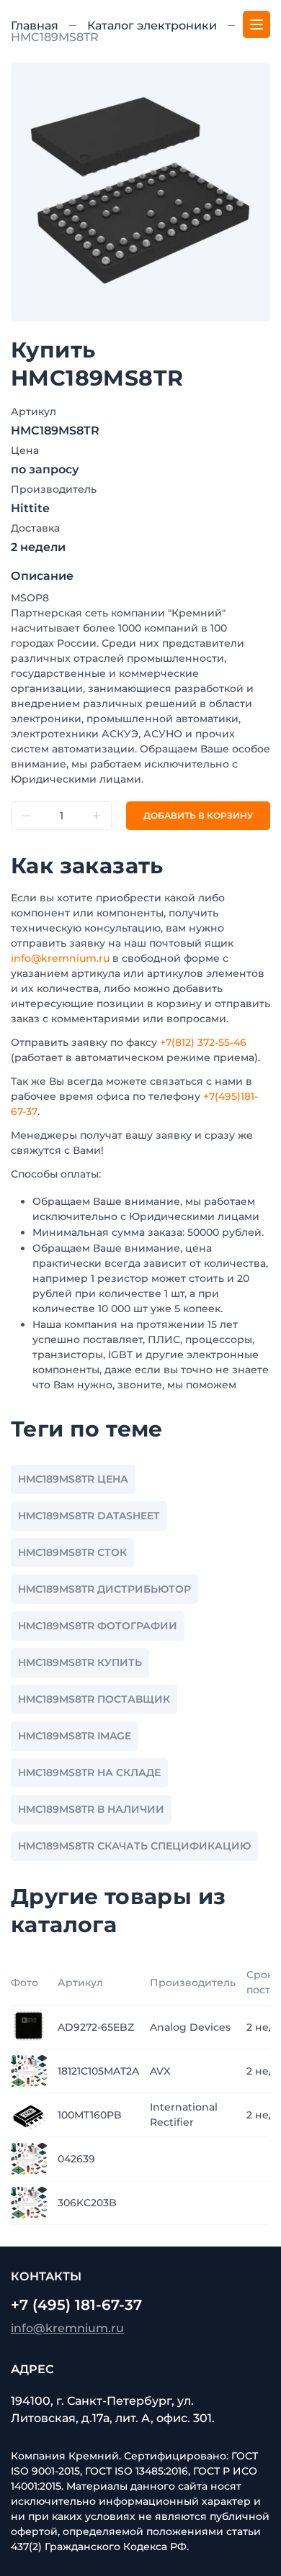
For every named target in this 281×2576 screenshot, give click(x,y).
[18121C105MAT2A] (29, 2070)
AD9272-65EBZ (96, 2027)
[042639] (29, 2158)
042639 (76, 2159)
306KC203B (87, 2203)
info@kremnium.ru (60, 958)
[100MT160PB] (29, 2114)
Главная (35, 26)
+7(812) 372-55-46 (203, 1042)
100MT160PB (90, 2115)
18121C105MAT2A (98, 2071)
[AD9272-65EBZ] (29, 2026)
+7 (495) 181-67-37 (76, 2305)
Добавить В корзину (198, 815)
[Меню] (257, 24)
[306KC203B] (29, 2202)
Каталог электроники (152, 26)
